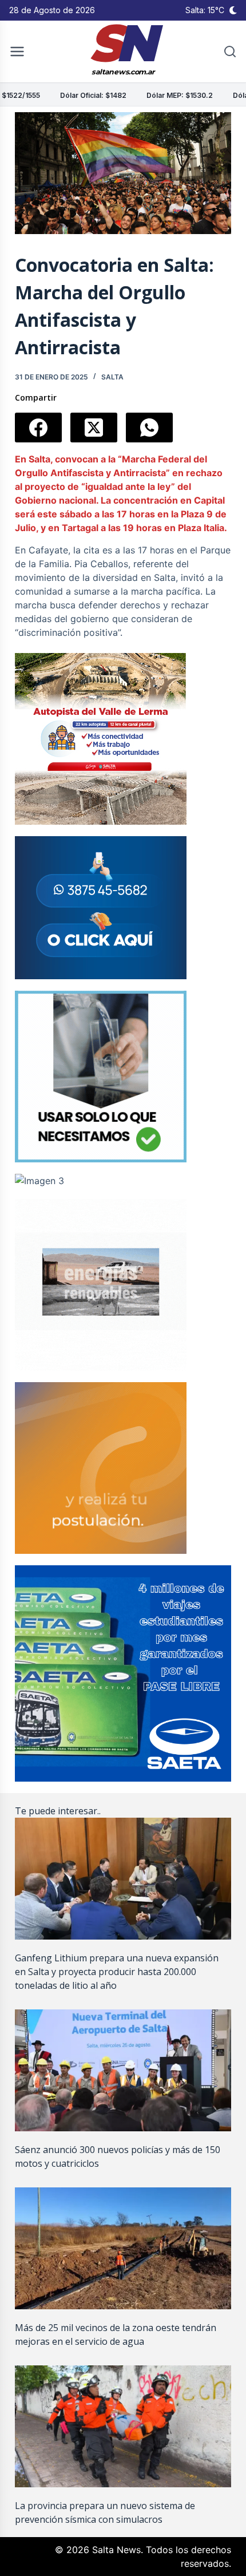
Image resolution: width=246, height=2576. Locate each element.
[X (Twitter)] (94, 428)
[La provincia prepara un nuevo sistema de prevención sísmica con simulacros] (123, 2426)
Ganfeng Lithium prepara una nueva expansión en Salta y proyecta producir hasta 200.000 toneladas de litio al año (117, 1972)
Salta (112, 377)
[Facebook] (38, 428)
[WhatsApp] (149, 428)
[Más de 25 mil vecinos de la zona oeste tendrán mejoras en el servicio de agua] (123, 2248)
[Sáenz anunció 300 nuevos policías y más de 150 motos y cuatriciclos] (123, 2070)
